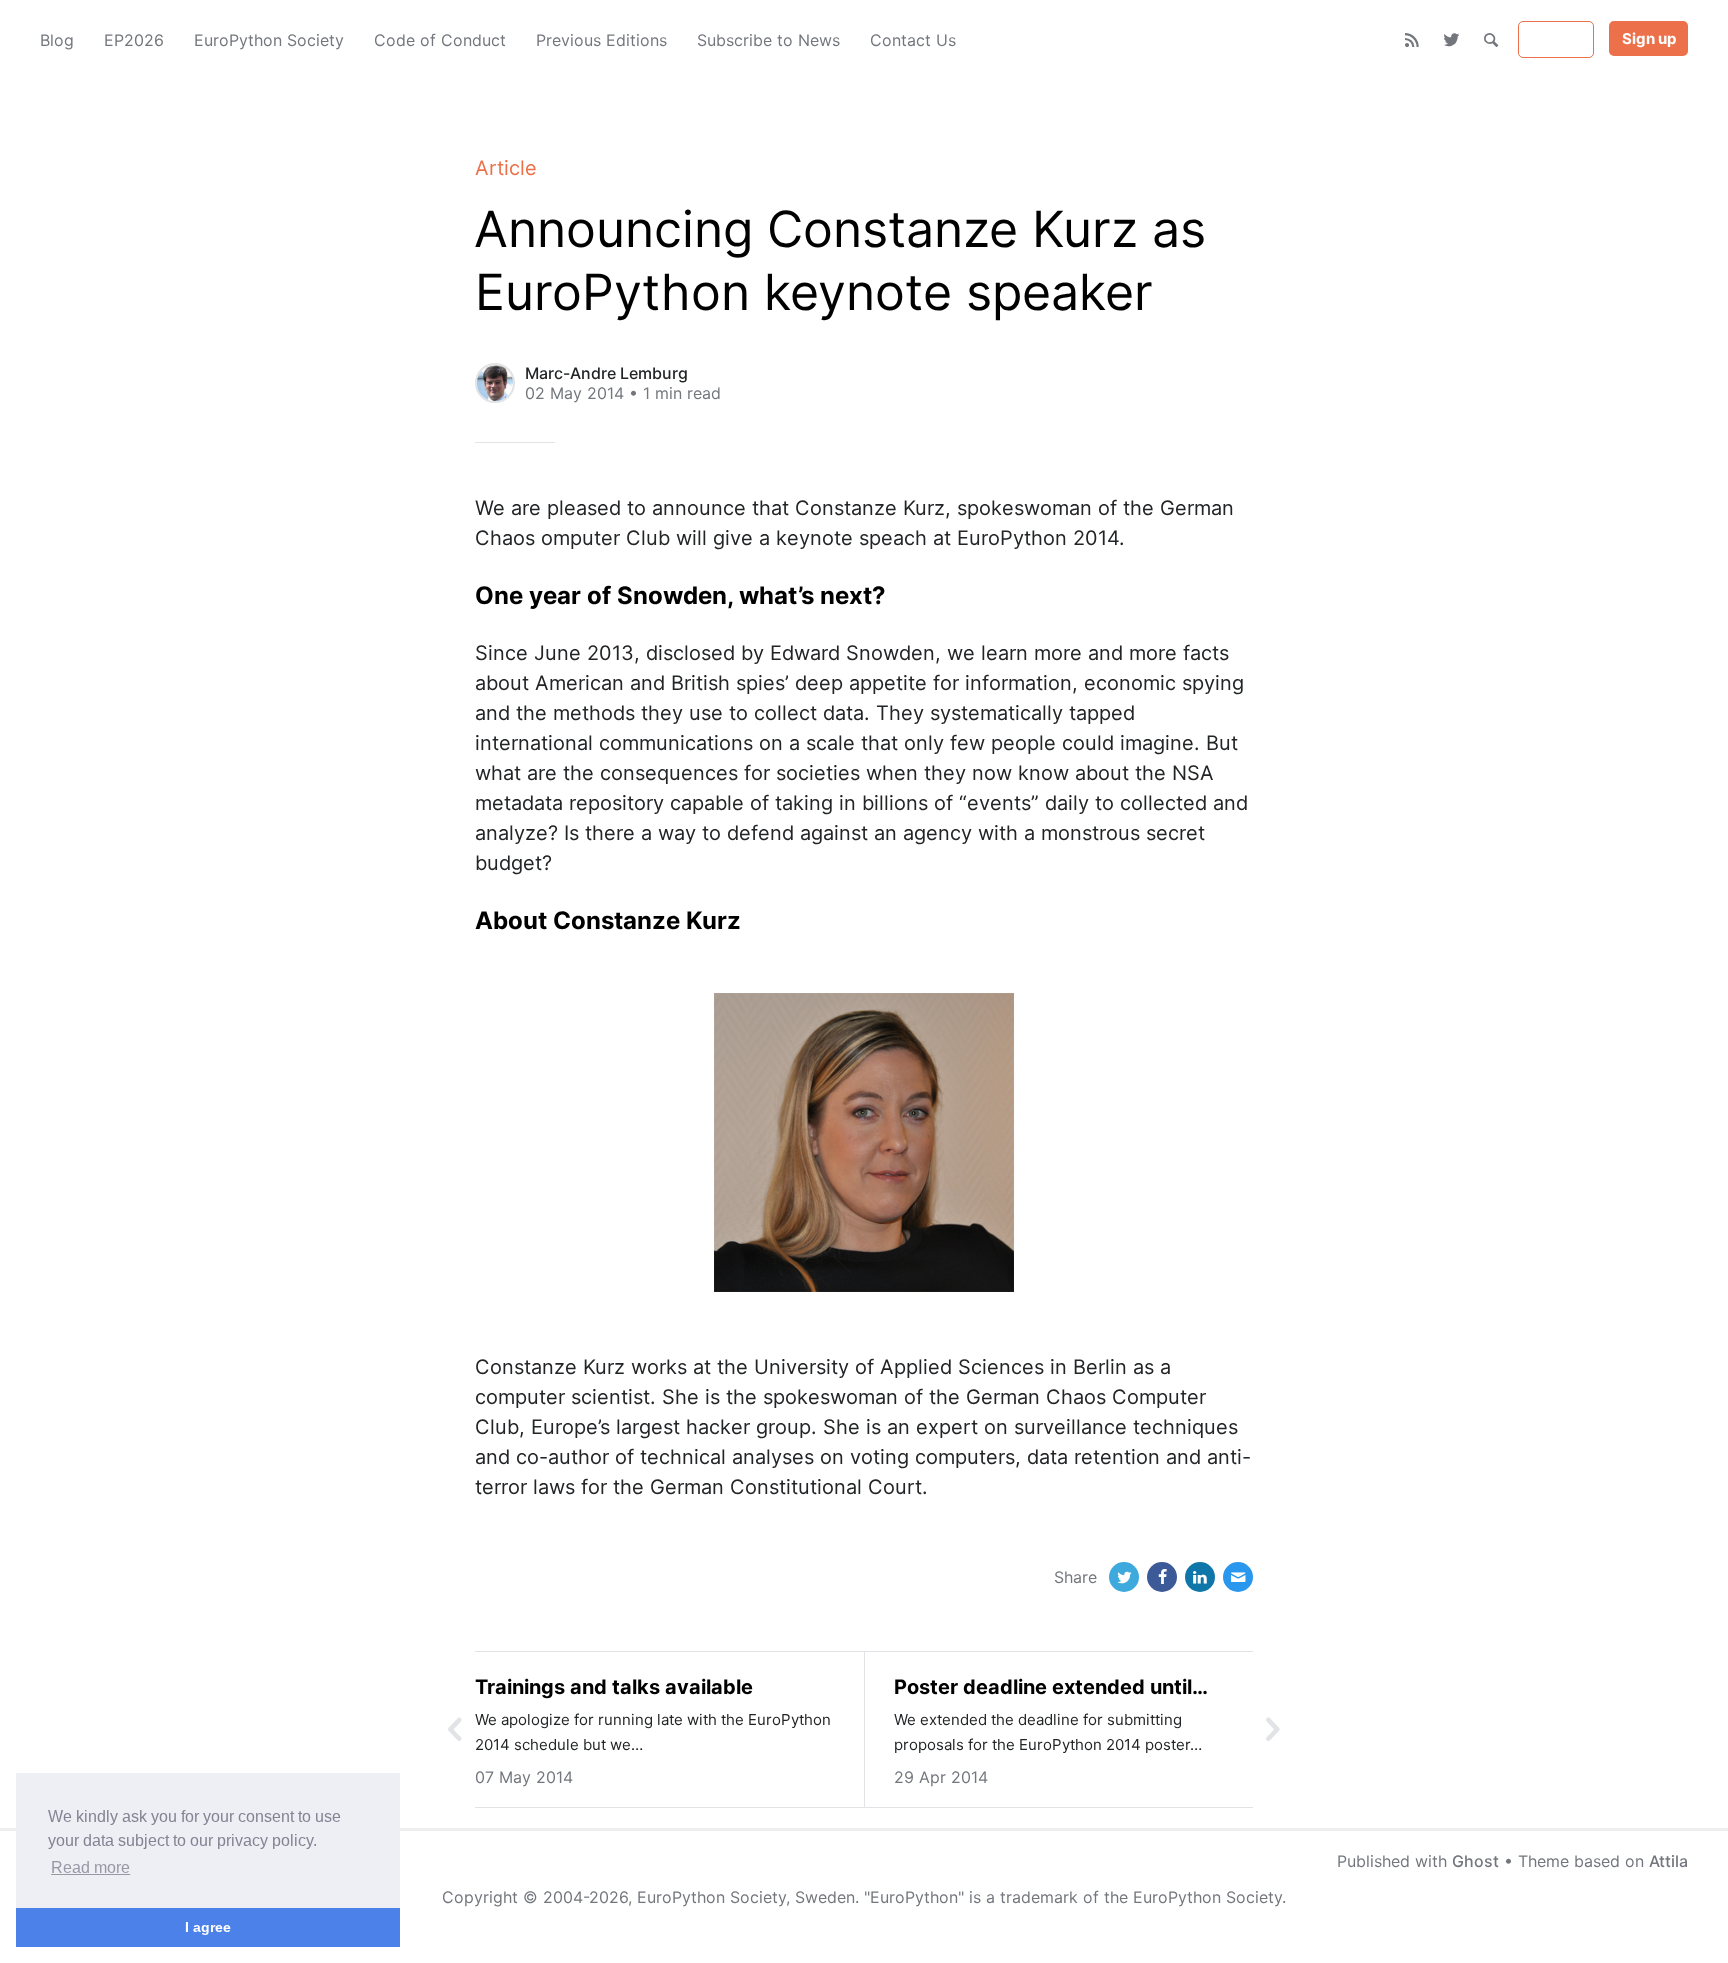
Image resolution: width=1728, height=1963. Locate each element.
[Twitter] (1451, 40)
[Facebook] (1162, 1577)
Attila (1668, 1861)
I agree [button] (208, 1927)
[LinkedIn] (1200, 1577)
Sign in (1556, 39)
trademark (1039, 1897)
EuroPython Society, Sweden (746, 1897)
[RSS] (1412, 40)
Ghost (1475, 1861)
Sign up (1649, 38)
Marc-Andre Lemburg (606, 373)
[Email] (1238, 1577)
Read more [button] (90, 1867)
